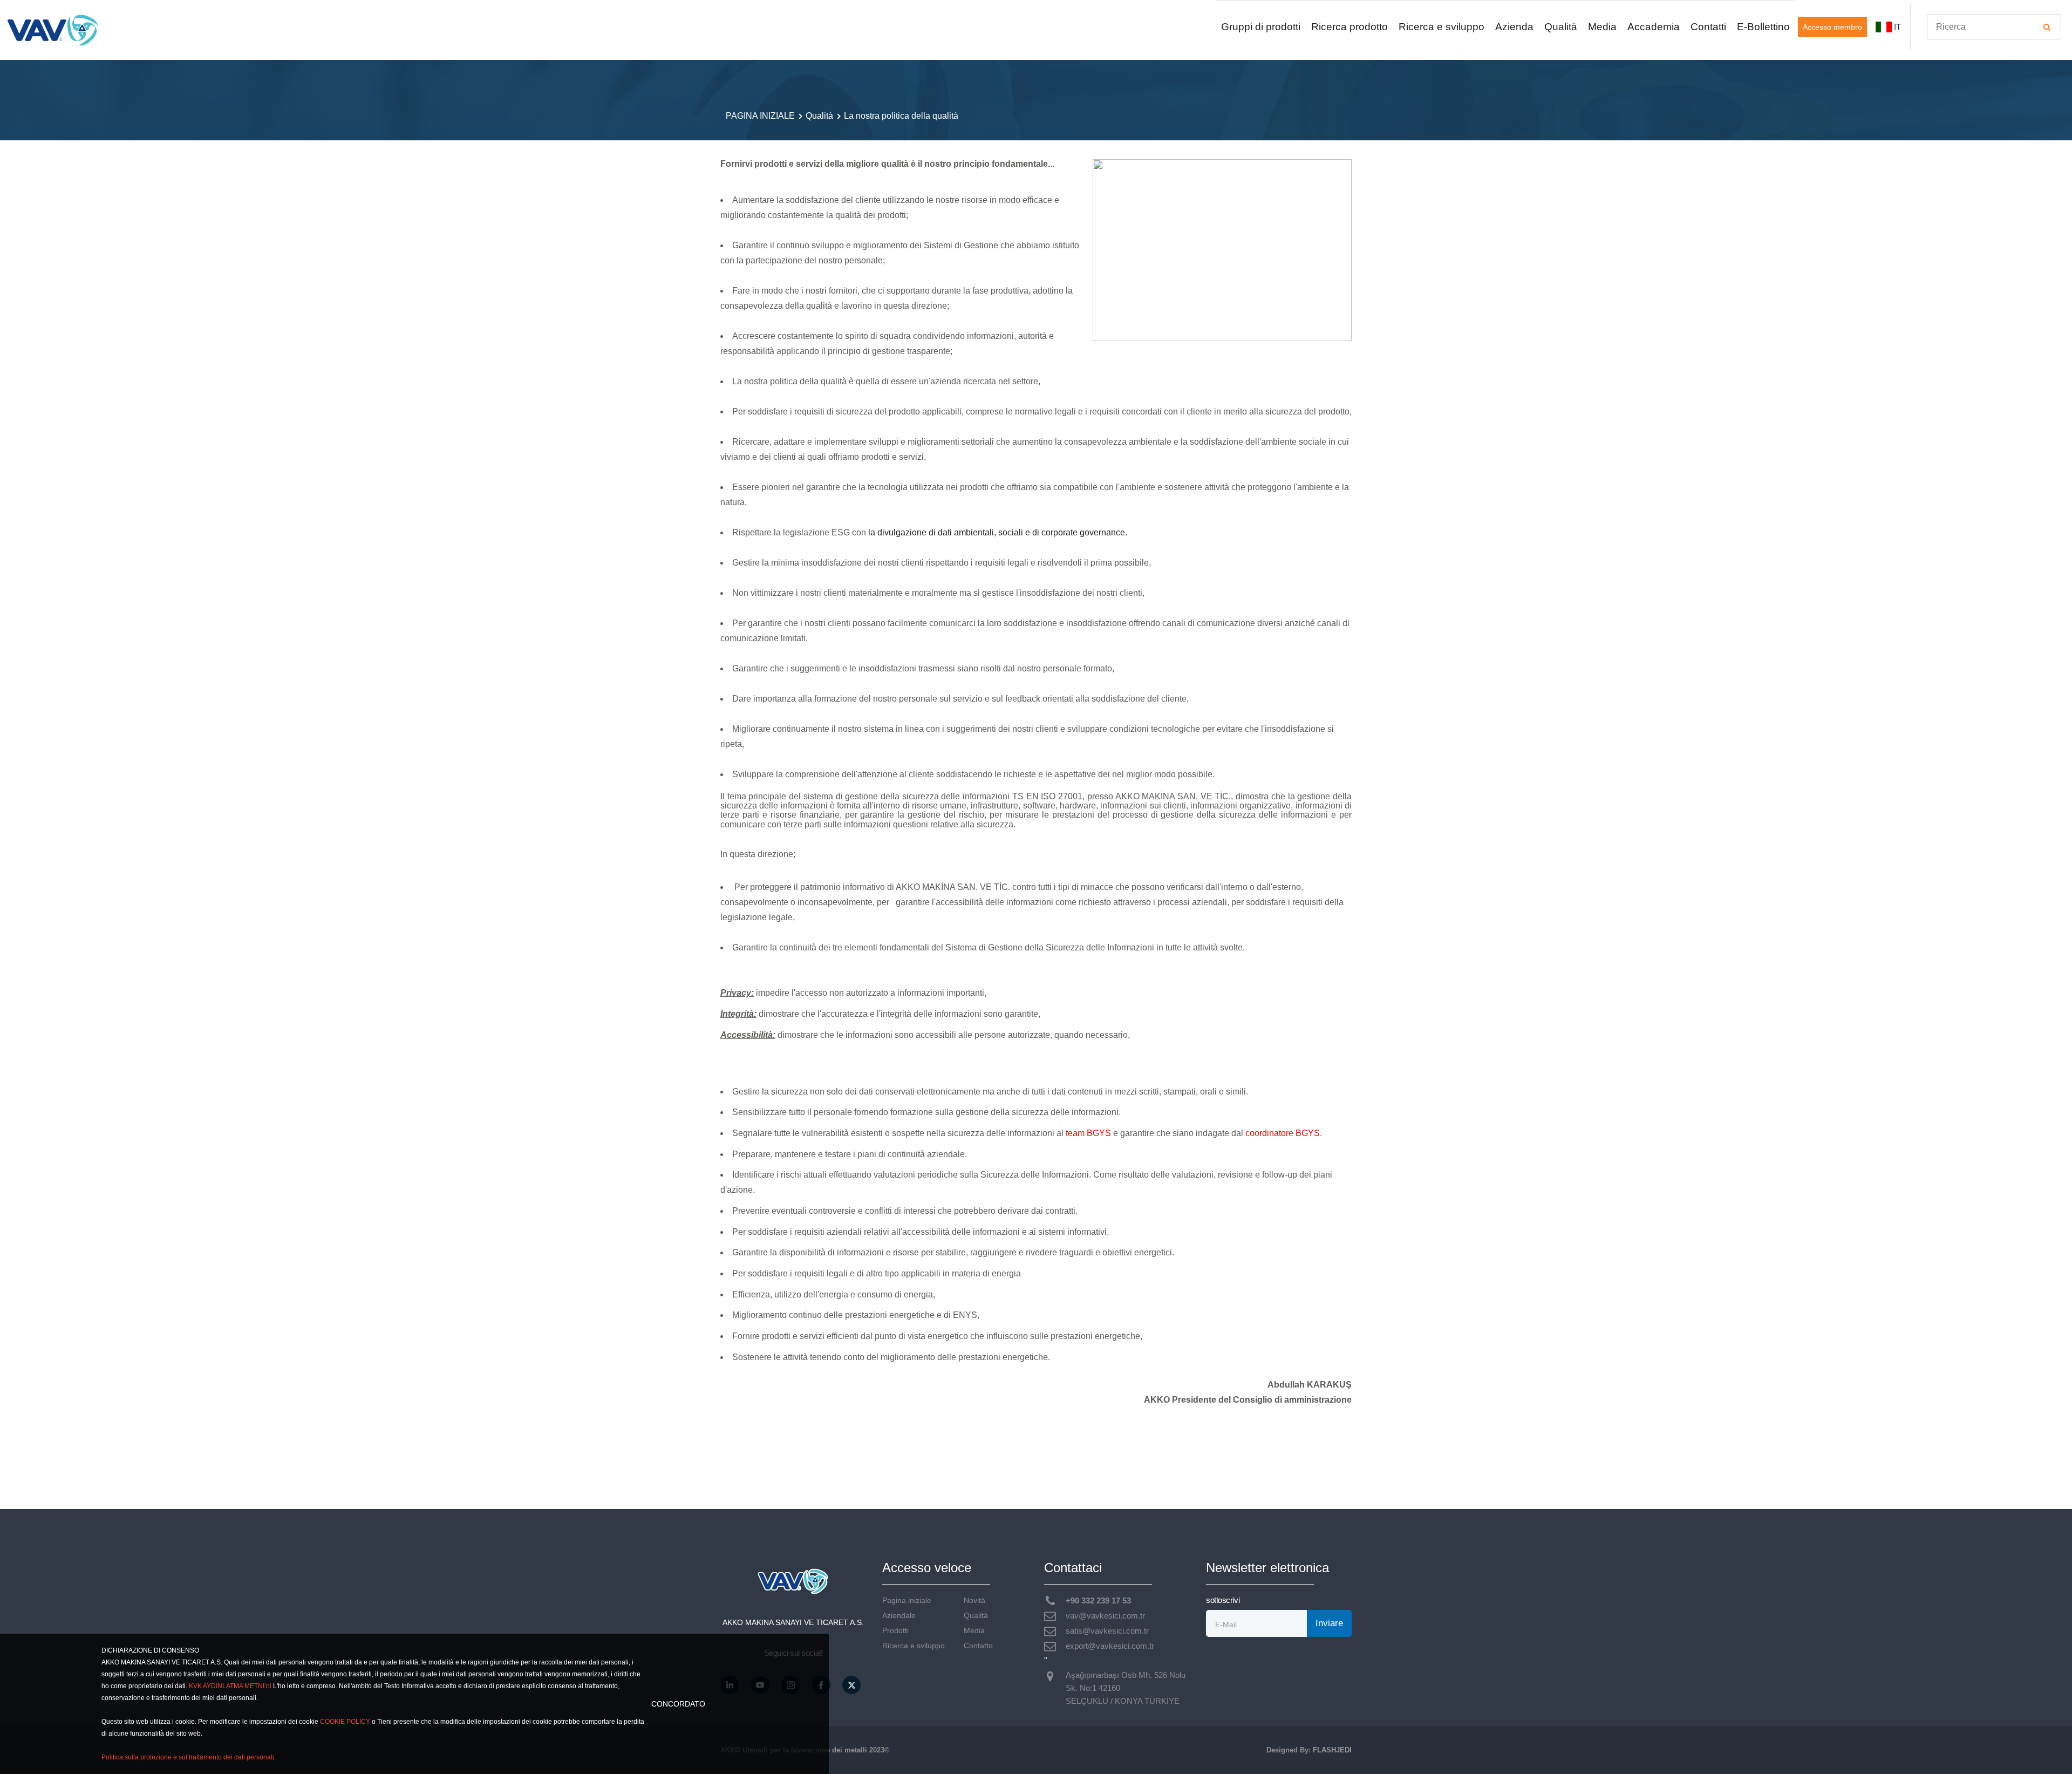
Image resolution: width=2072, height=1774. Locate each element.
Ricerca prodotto (1349, 27)
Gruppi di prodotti (1261, 27)
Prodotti (895, 1631)
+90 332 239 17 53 (1098, 1600)
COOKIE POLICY (345, 1722)
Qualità (1561, 27)
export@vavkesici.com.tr (1110, 1646)
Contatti (1708, 27)
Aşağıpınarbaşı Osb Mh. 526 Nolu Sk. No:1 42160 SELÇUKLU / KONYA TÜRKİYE (1126, 1688)
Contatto (978, 1646)
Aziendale (899, 1616)
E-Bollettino (1763, 27)
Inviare (1329, 1623)
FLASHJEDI (1332, 1750)
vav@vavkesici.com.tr (1105, 1616)
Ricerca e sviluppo (1441, 27)
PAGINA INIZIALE (760, 116)
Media (1602, 27)
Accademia (1654, 27)
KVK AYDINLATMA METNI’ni (230, 1686)
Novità (974, 1600)
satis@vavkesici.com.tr (1107, 1631)
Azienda (1514, 27)
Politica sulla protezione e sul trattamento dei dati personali (188, 1757)
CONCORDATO (678, 1704)
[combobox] (1994, 27)
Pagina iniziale (907, 1600)
